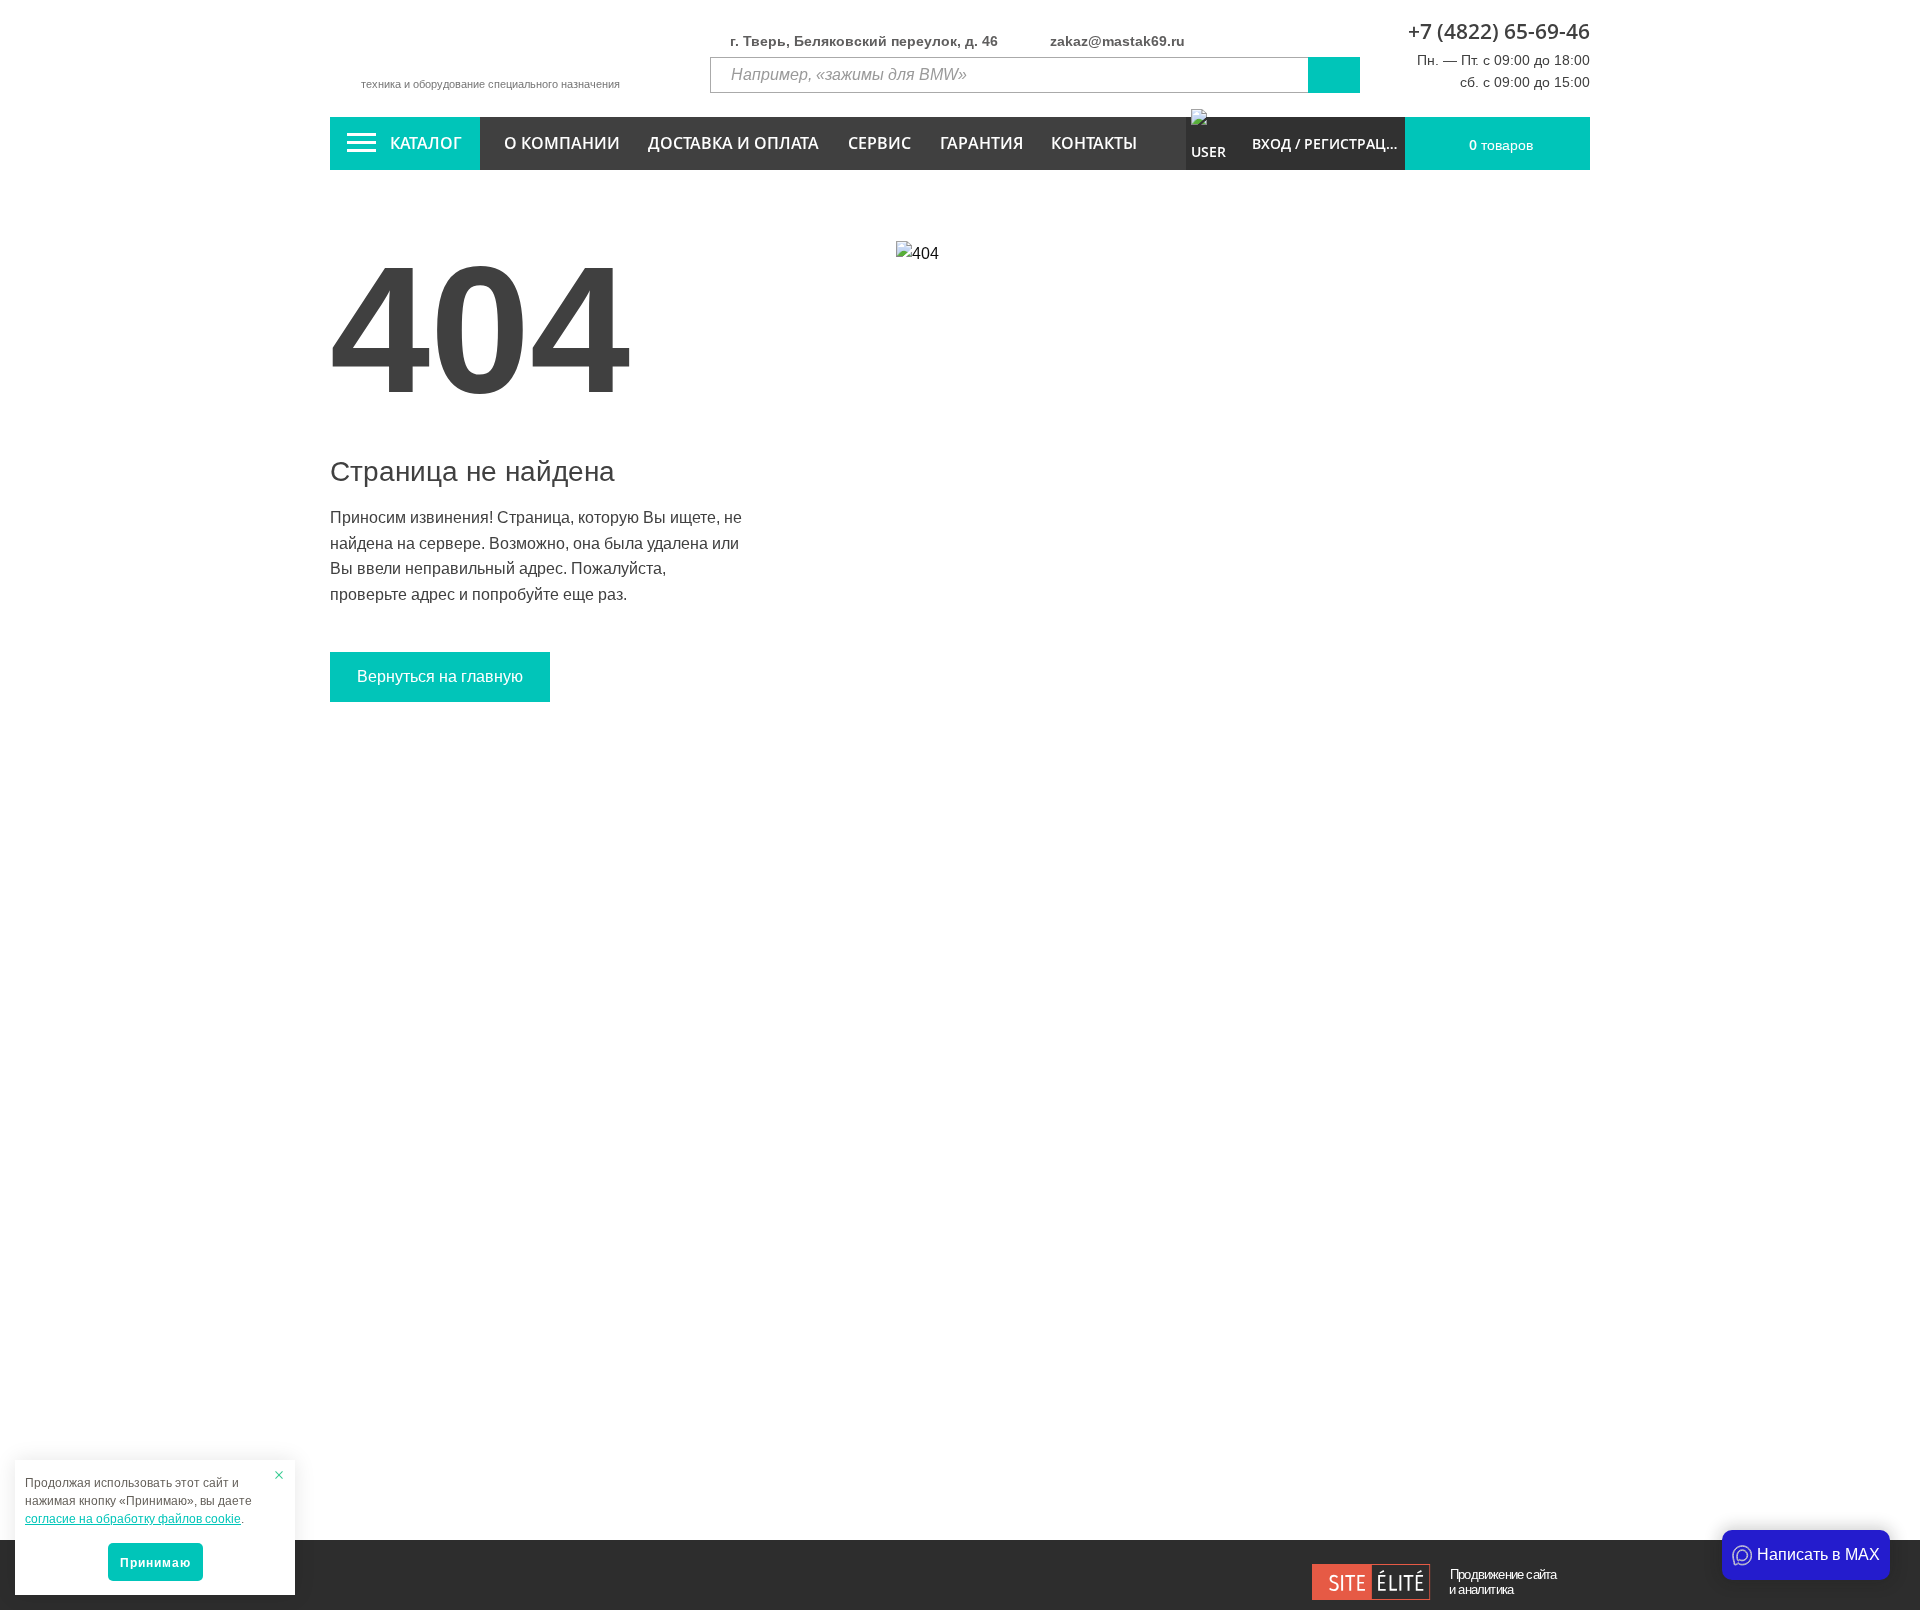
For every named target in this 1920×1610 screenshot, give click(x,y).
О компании (562, 143)
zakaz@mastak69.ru (1117, 41)
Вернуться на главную (440, 676)
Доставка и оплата (733, 143)
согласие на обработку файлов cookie (133, 1519)
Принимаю (155, 1563)
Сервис (879, 143)
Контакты (1094, 143)
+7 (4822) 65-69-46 (1499, 31)
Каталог (426, 143)
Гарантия (981, 143)
